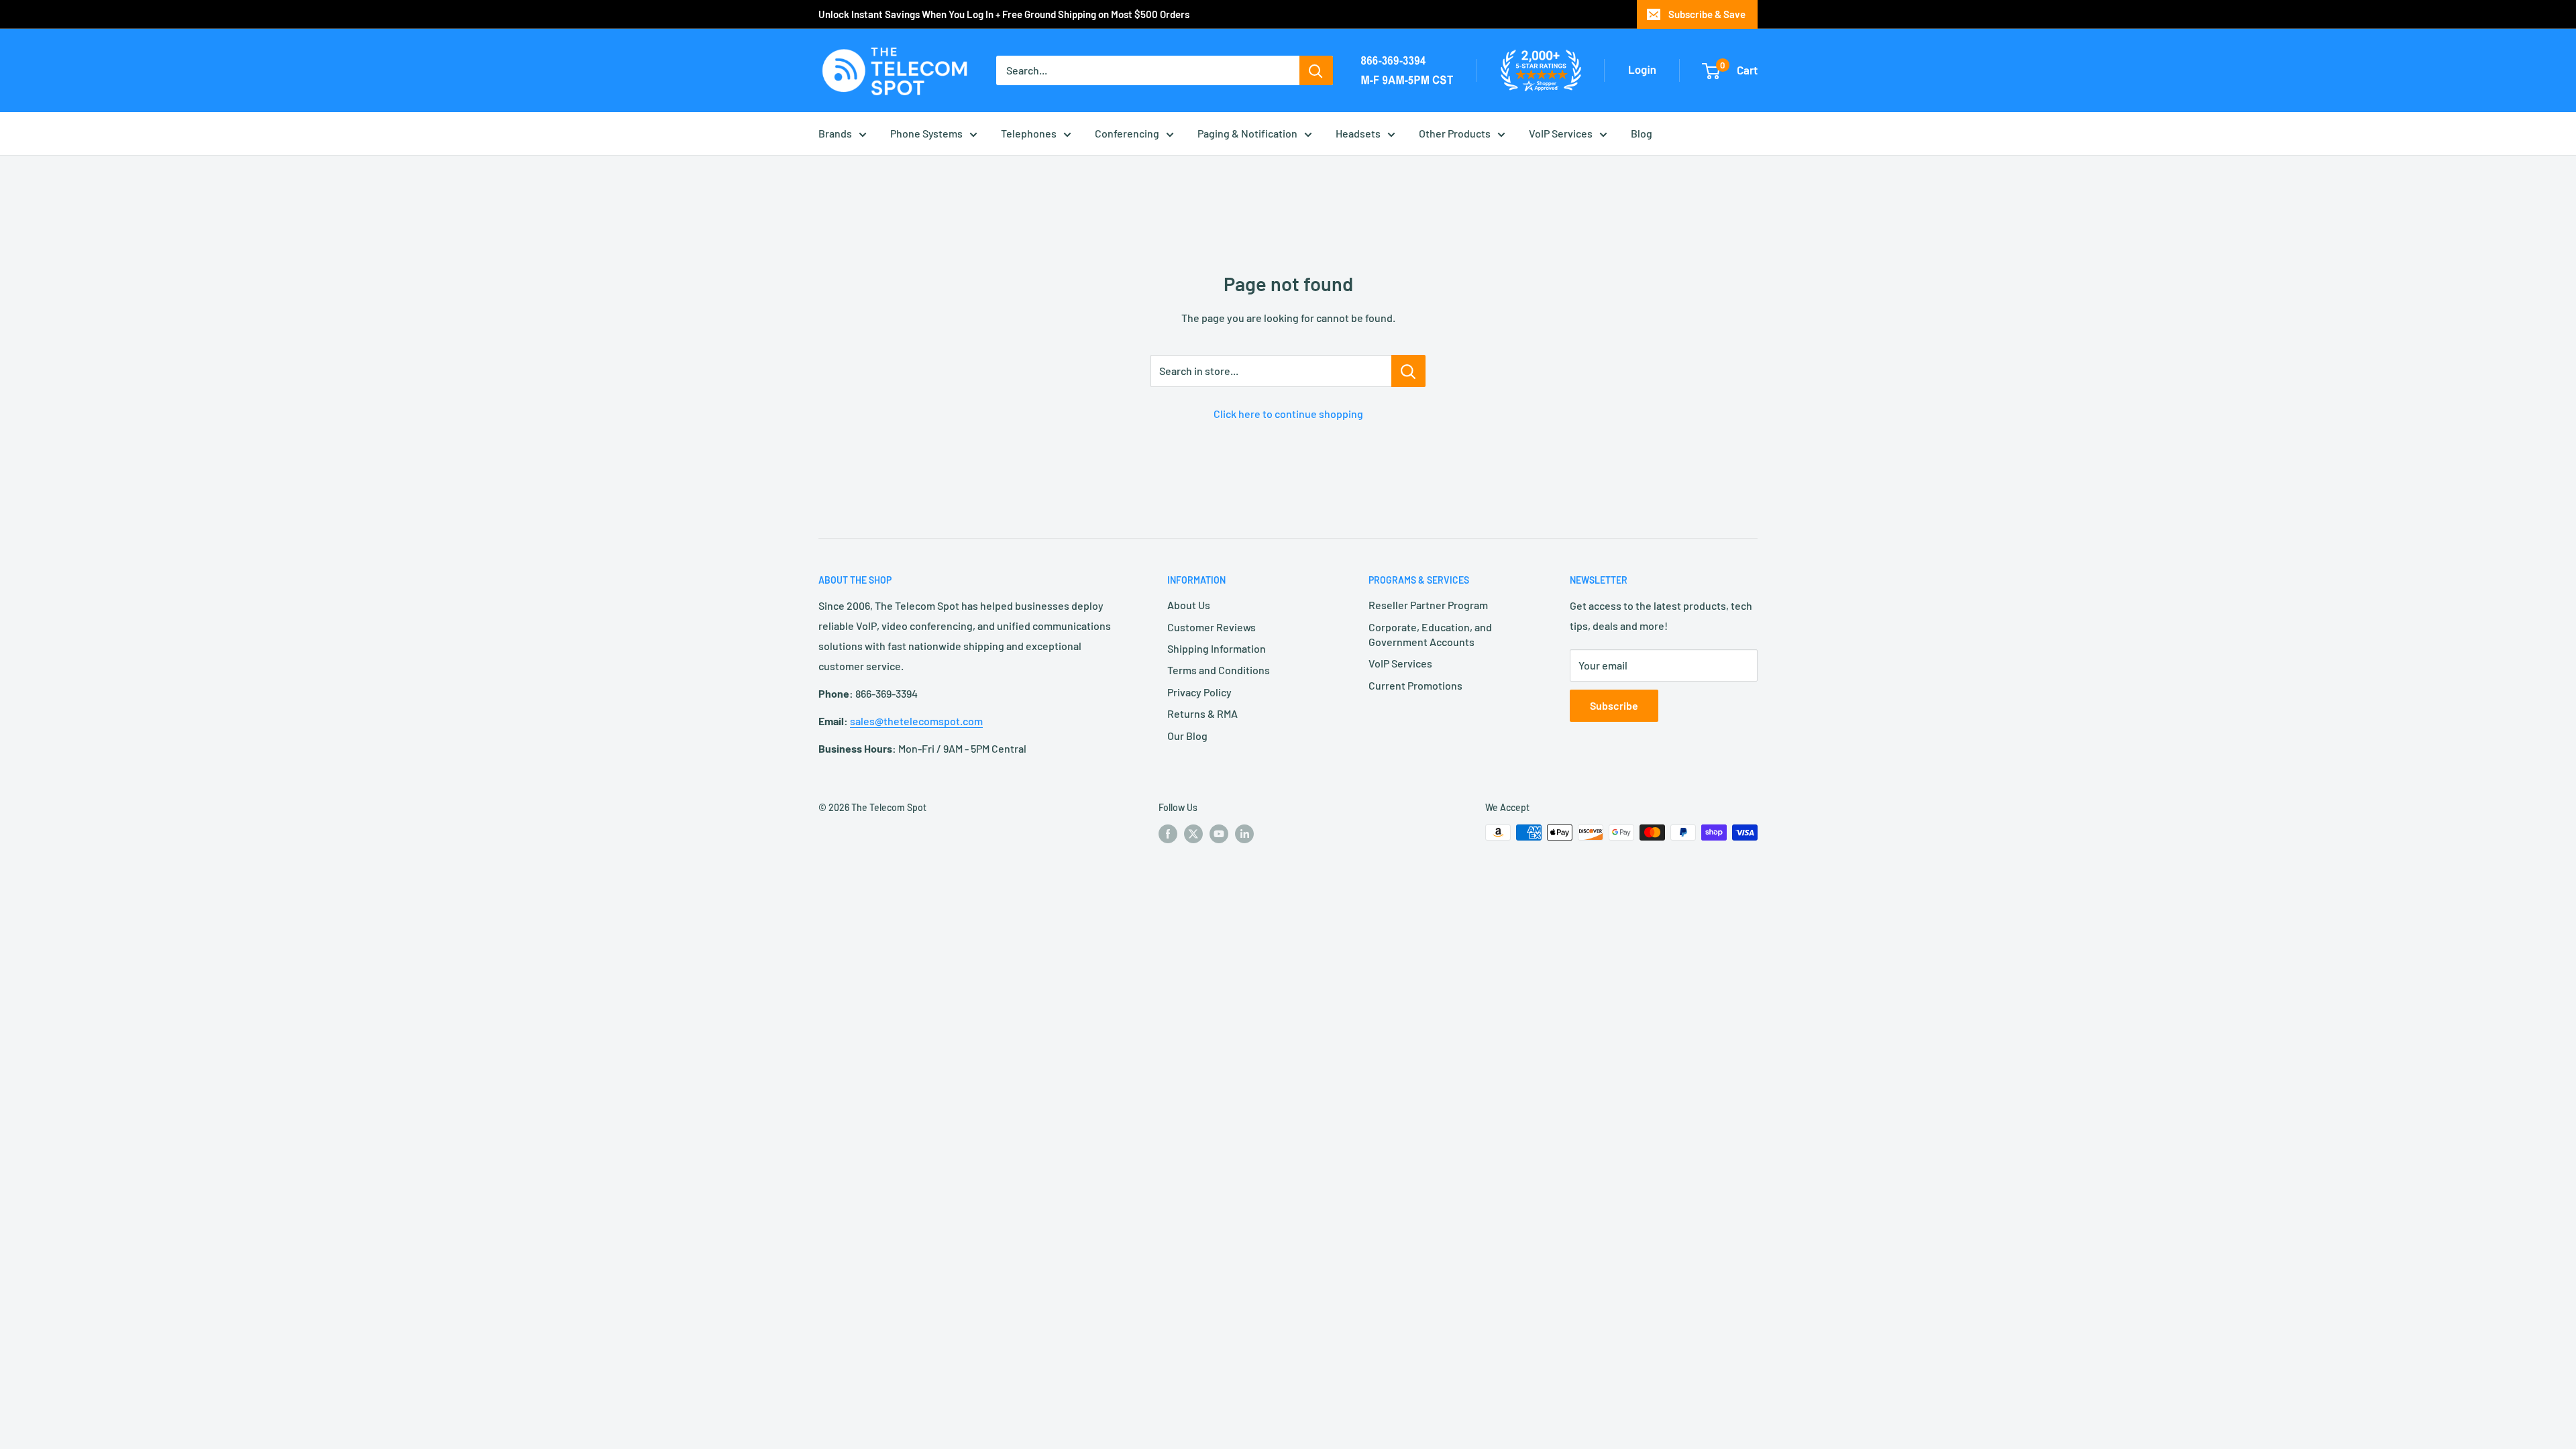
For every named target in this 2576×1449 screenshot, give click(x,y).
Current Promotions (1415, 685)
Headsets (1358, 133)
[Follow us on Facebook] (1168, 834)
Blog (1642, 133)
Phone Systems (926, 133)
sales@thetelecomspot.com (916, 721)
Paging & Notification (1247, 133)
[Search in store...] (1408, 371)
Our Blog (1187, 736)
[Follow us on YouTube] (1219, 834)
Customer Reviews (1212, 627)
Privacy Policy (1199, 692)
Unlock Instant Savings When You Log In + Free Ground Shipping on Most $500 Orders (1004, 14)
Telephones (1029, 133)
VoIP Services (1561, 133)
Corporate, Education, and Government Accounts (1430, 634)
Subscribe (1614, 705)
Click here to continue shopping (1288, 414)
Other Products (1455, 133)
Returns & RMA (1202, 713)
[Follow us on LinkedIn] (1244, 834)
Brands (835, 133)
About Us (1189, 605)
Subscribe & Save (1707, 14)
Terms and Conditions (1219, 670)
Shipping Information (1217, 648)
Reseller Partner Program (1428, 605)
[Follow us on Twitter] (1193, 834)
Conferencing (1127, 133)
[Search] (1316, 70)
